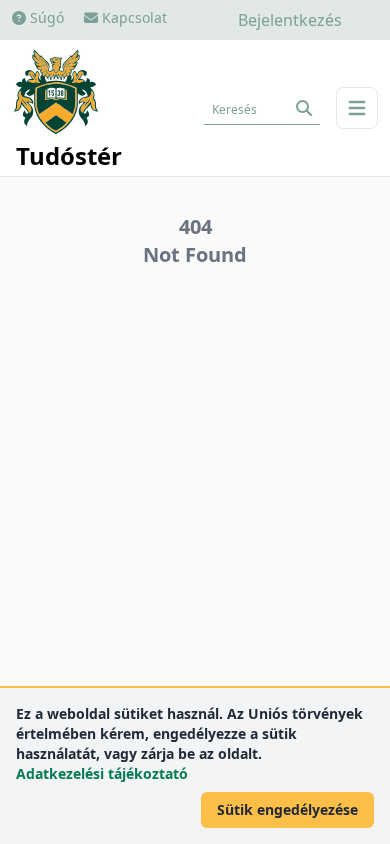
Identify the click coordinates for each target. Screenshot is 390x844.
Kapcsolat (132, 17)
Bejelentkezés (290, 20)
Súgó (45, 17)
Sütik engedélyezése (287, 809)
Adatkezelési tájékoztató (102, 773)
